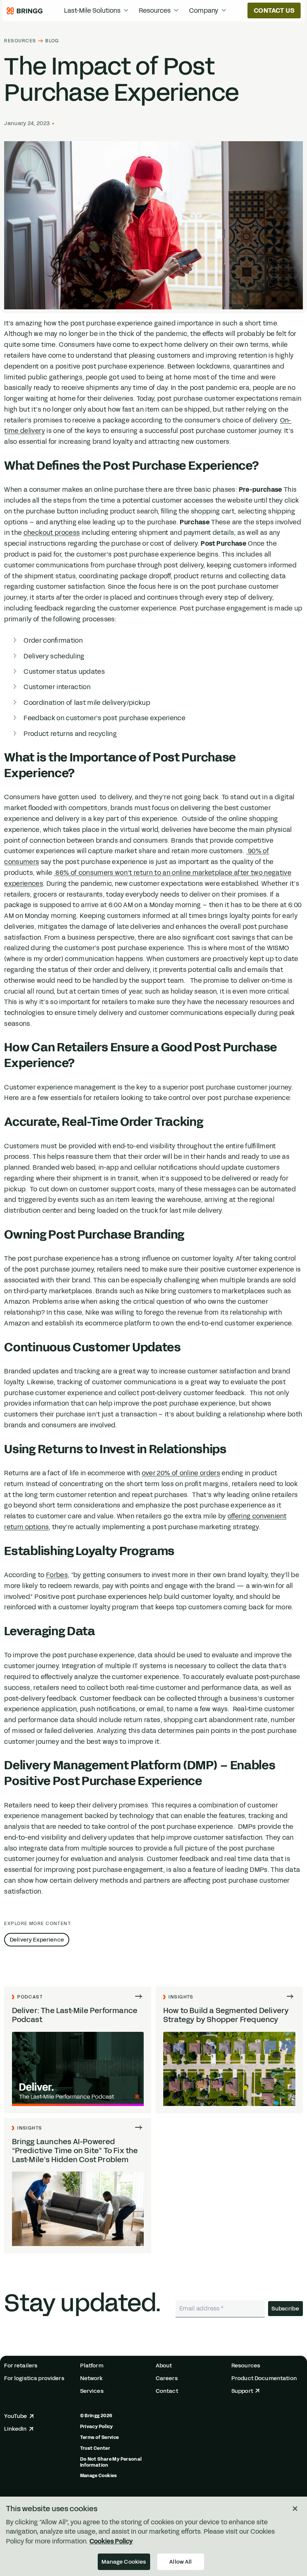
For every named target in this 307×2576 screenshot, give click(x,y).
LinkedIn (15, 2429)
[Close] (295, 2509)
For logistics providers (34, 2378)
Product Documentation (264, 2378)
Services (92, 2391)
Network (92, 2378)
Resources (20, 41)
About (164, 2366)
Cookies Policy (111, 2541)
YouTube (16, 2416)
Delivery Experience (37, 1940)
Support (242, 2391)
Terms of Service (100, 2437)
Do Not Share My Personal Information (111, 2462)
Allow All (180, 2562)
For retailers (21, 2366)
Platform (92, 2366)
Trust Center (95, 2448)
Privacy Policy (97, 2427)
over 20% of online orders (181, 1473)
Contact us (274, 10)
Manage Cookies (99, 2476)
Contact (167, 2391)
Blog (52, 41)
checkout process (52, 533)
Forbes (57, 1575)
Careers (167, 2378)
